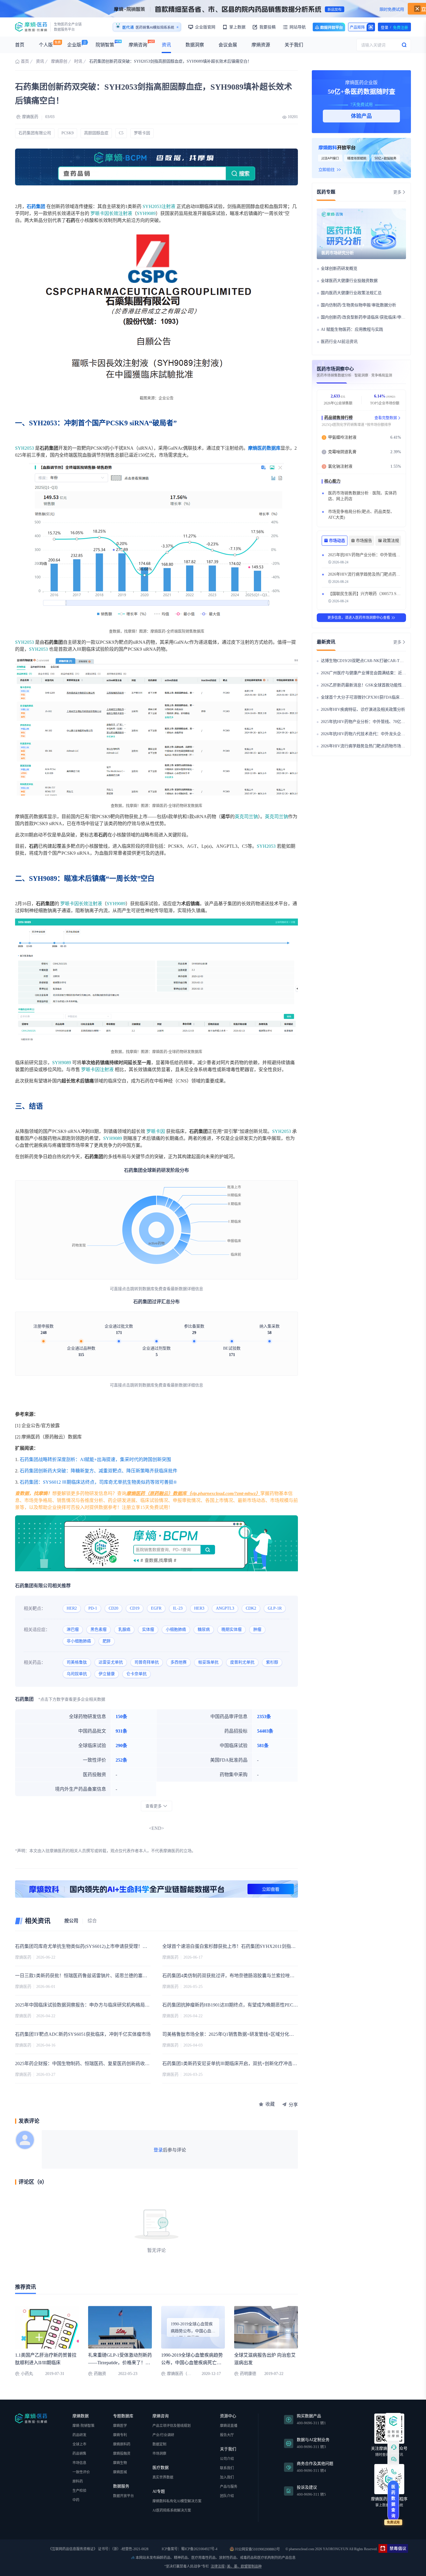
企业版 (74, 45)
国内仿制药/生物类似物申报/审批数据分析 (358, 305)
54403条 (265, 1731)
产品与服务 (229, 2487)
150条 (121, 1717)
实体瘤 (148, 1629)
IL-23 (178, 1608)
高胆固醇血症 (96, 133)
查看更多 (154, 1806)
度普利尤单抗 (242, 1662)
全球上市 (79, 2444)
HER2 (72, 1608)
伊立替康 (107, 1674)
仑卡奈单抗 (136, 1674)
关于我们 (294, 45)
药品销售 (79, 2454)
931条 (121, 1731)
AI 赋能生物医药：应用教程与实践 (352, 329)
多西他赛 (179, 1662)
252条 (121, 1760)
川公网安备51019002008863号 (257, 2549)
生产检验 (79, 2491)
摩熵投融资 (122, 2454)
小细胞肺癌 (176, 1629)
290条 (121, 1746)
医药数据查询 (393, 2501)
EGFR (156, 1608)
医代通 (128, 28)
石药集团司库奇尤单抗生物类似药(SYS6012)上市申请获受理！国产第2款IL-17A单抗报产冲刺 (83, 1946)
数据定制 (159, 2444)
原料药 (78, 2481)
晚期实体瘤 (232, 1629)
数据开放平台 (329, 27)
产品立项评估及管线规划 (172, 2426)
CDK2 (251, 1608)
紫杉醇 (272, 1662)
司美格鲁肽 (77, 1662)
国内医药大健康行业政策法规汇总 (351, 293)
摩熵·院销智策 (83, 2426)
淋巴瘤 (73, 1629)
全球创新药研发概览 (339, 269)
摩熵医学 (120, 2426)
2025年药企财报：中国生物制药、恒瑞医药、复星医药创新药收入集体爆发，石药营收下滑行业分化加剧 (83, 2063)
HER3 (199, 1608)
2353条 (264, 1717)
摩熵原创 (59, 61)
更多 (397, 192)
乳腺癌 (124, 1629)
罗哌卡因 (142, 133)
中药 (76, 2500)
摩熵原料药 (122, 2444)
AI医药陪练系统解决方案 (172, 2510)
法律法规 (218, 2566)
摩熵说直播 (229, 2426)
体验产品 (361, 116)
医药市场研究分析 (338, 253)
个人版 (46, 45)
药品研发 (79, 2435)
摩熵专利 (120, 2435)
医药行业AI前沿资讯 (339, 342)
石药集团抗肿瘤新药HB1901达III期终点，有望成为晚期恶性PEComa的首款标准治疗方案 (230, 2005)
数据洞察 (195, 45)
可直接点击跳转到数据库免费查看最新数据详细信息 (156, 1289)
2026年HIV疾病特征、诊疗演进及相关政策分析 (363, 709)
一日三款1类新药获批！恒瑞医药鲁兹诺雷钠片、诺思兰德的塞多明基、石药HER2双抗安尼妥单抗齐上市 (83, 1976)
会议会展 (228, 45)
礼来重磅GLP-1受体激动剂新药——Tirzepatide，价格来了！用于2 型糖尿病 (120, 2363)
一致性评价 (81, 2472)
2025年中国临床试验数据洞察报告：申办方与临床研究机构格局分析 (83, 2005)
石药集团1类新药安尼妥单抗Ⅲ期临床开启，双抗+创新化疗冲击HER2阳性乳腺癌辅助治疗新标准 (230, 2063)
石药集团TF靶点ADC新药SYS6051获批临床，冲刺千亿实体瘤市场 (83, 2034)
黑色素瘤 (99, 1629)
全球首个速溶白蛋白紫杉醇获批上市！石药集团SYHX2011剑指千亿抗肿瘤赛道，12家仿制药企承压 (230, 1946)
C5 (121, 133)
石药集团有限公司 (35, 133)
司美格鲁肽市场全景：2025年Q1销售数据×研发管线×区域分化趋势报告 (230, 2034)
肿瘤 (257, 1629)
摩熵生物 (120, 2463)
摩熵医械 (120, 2472)
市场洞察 (159, 2454)
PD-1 (93, 1608)
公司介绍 (227, 2459)
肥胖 (107, 1641)
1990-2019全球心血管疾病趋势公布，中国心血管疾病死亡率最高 (192, 2363)
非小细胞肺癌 (79, 1641)
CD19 (135, 1608)
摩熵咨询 (138, 45)
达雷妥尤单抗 (111, 1662)
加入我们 (227, 2477)
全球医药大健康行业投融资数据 (349, 281)
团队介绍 (227, 2496)
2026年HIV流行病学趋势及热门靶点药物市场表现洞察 (376, 574)
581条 (263, 1746)
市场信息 (79, 2463)
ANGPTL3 (225, 1608)
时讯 (78, 61)
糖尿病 (204, 1629)
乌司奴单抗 (77, 1674)
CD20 (113, 1608)
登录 (158, 2150)
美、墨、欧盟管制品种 (244, 2566)
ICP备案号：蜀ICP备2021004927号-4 (189, 2549)
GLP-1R (275, 1608)
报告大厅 (227, 2435)
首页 (20, 45)
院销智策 (105, 45)
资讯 (166, 45)
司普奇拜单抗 (147, 1662)
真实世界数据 (163, 2477)
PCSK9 (68, 133)
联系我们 (227, 2468)
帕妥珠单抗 (208, 1662)
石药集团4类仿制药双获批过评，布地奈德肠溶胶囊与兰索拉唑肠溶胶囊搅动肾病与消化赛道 (230, 1976)
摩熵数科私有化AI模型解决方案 (177, 2501)
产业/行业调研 (163, 2435)
